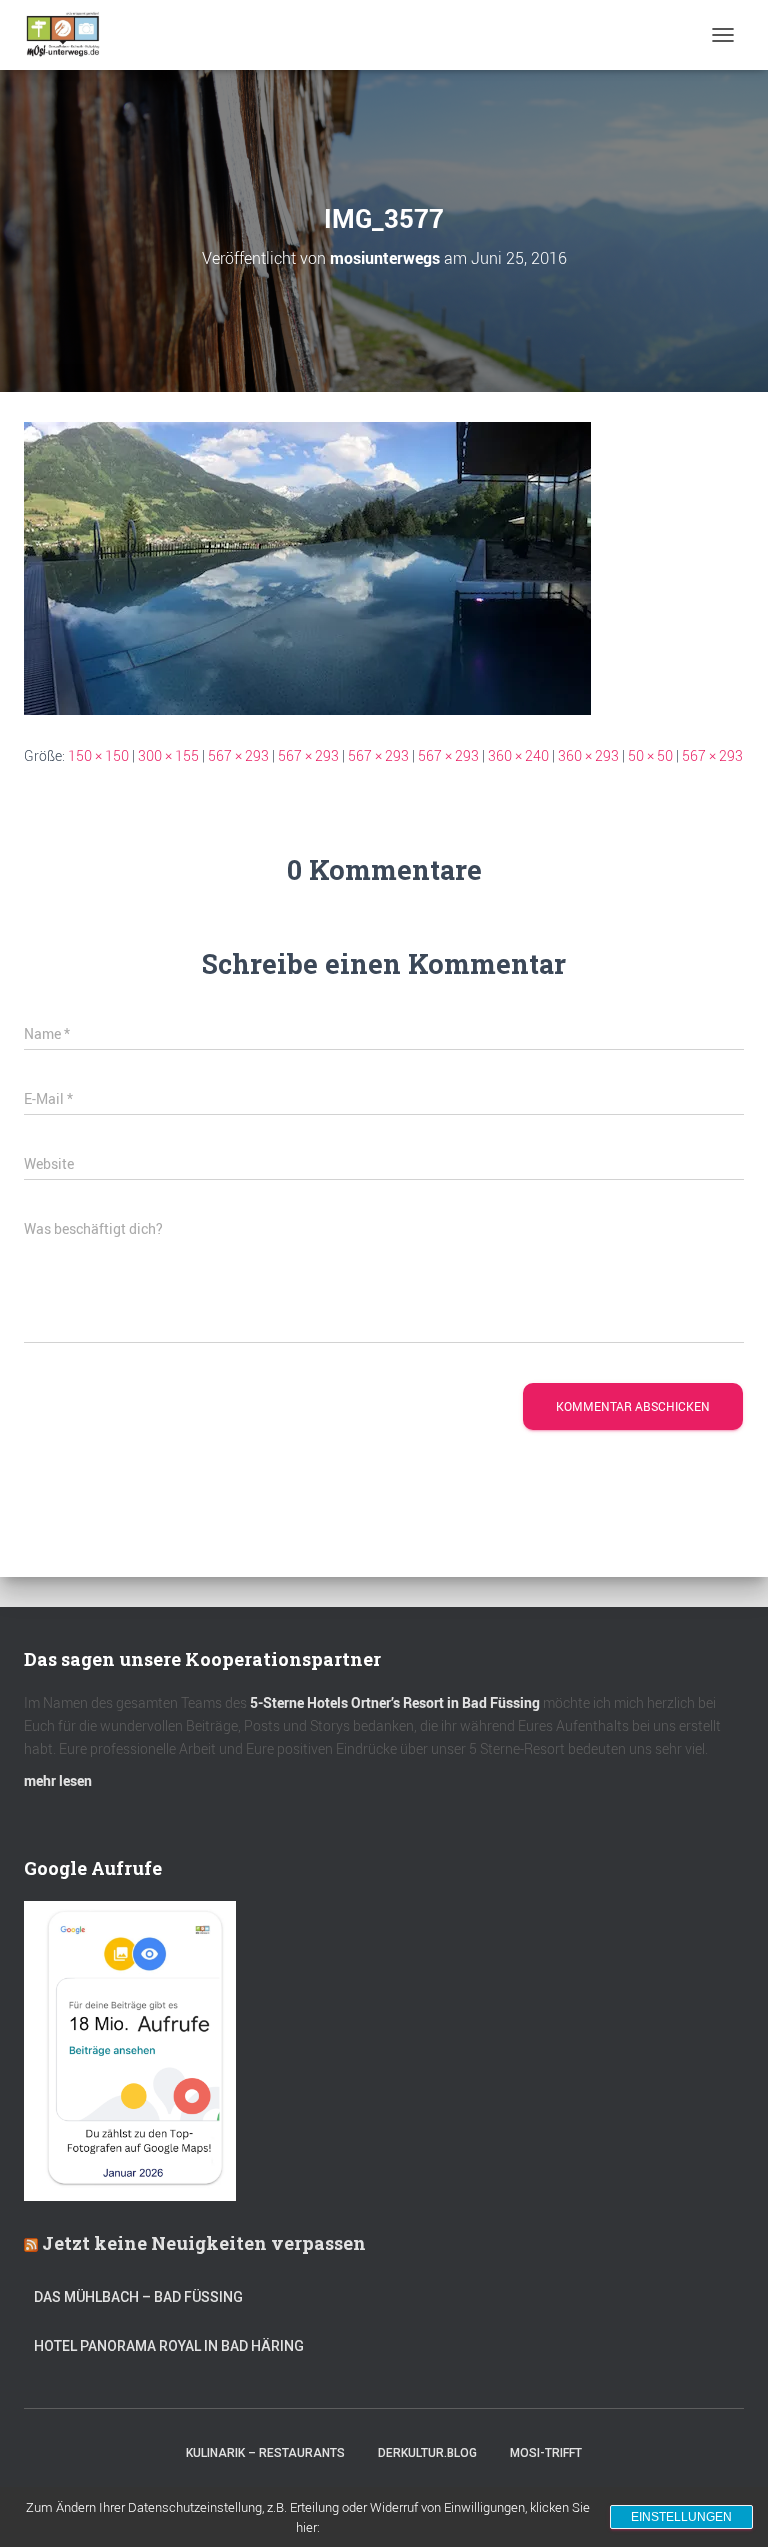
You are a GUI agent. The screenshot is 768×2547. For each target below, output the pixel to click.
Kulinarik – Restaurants (265, 2453)
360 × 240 (518, 755)
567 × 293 (238, 755)
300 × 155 (168, 755)
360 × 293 (588, 755)
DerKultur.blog (427, 2453)
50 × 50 (650, 755)
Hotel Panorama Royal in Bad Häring (169, 2346)
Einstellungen (681, 2517)
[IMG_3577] (307, 566)
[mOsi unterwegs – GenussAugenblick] (70, 35)
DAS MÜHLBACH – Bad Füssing (138, 2297)
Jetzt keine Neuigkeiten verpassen (204, 2243)
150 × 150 (98, 755)
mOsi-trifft (546, 2453)
